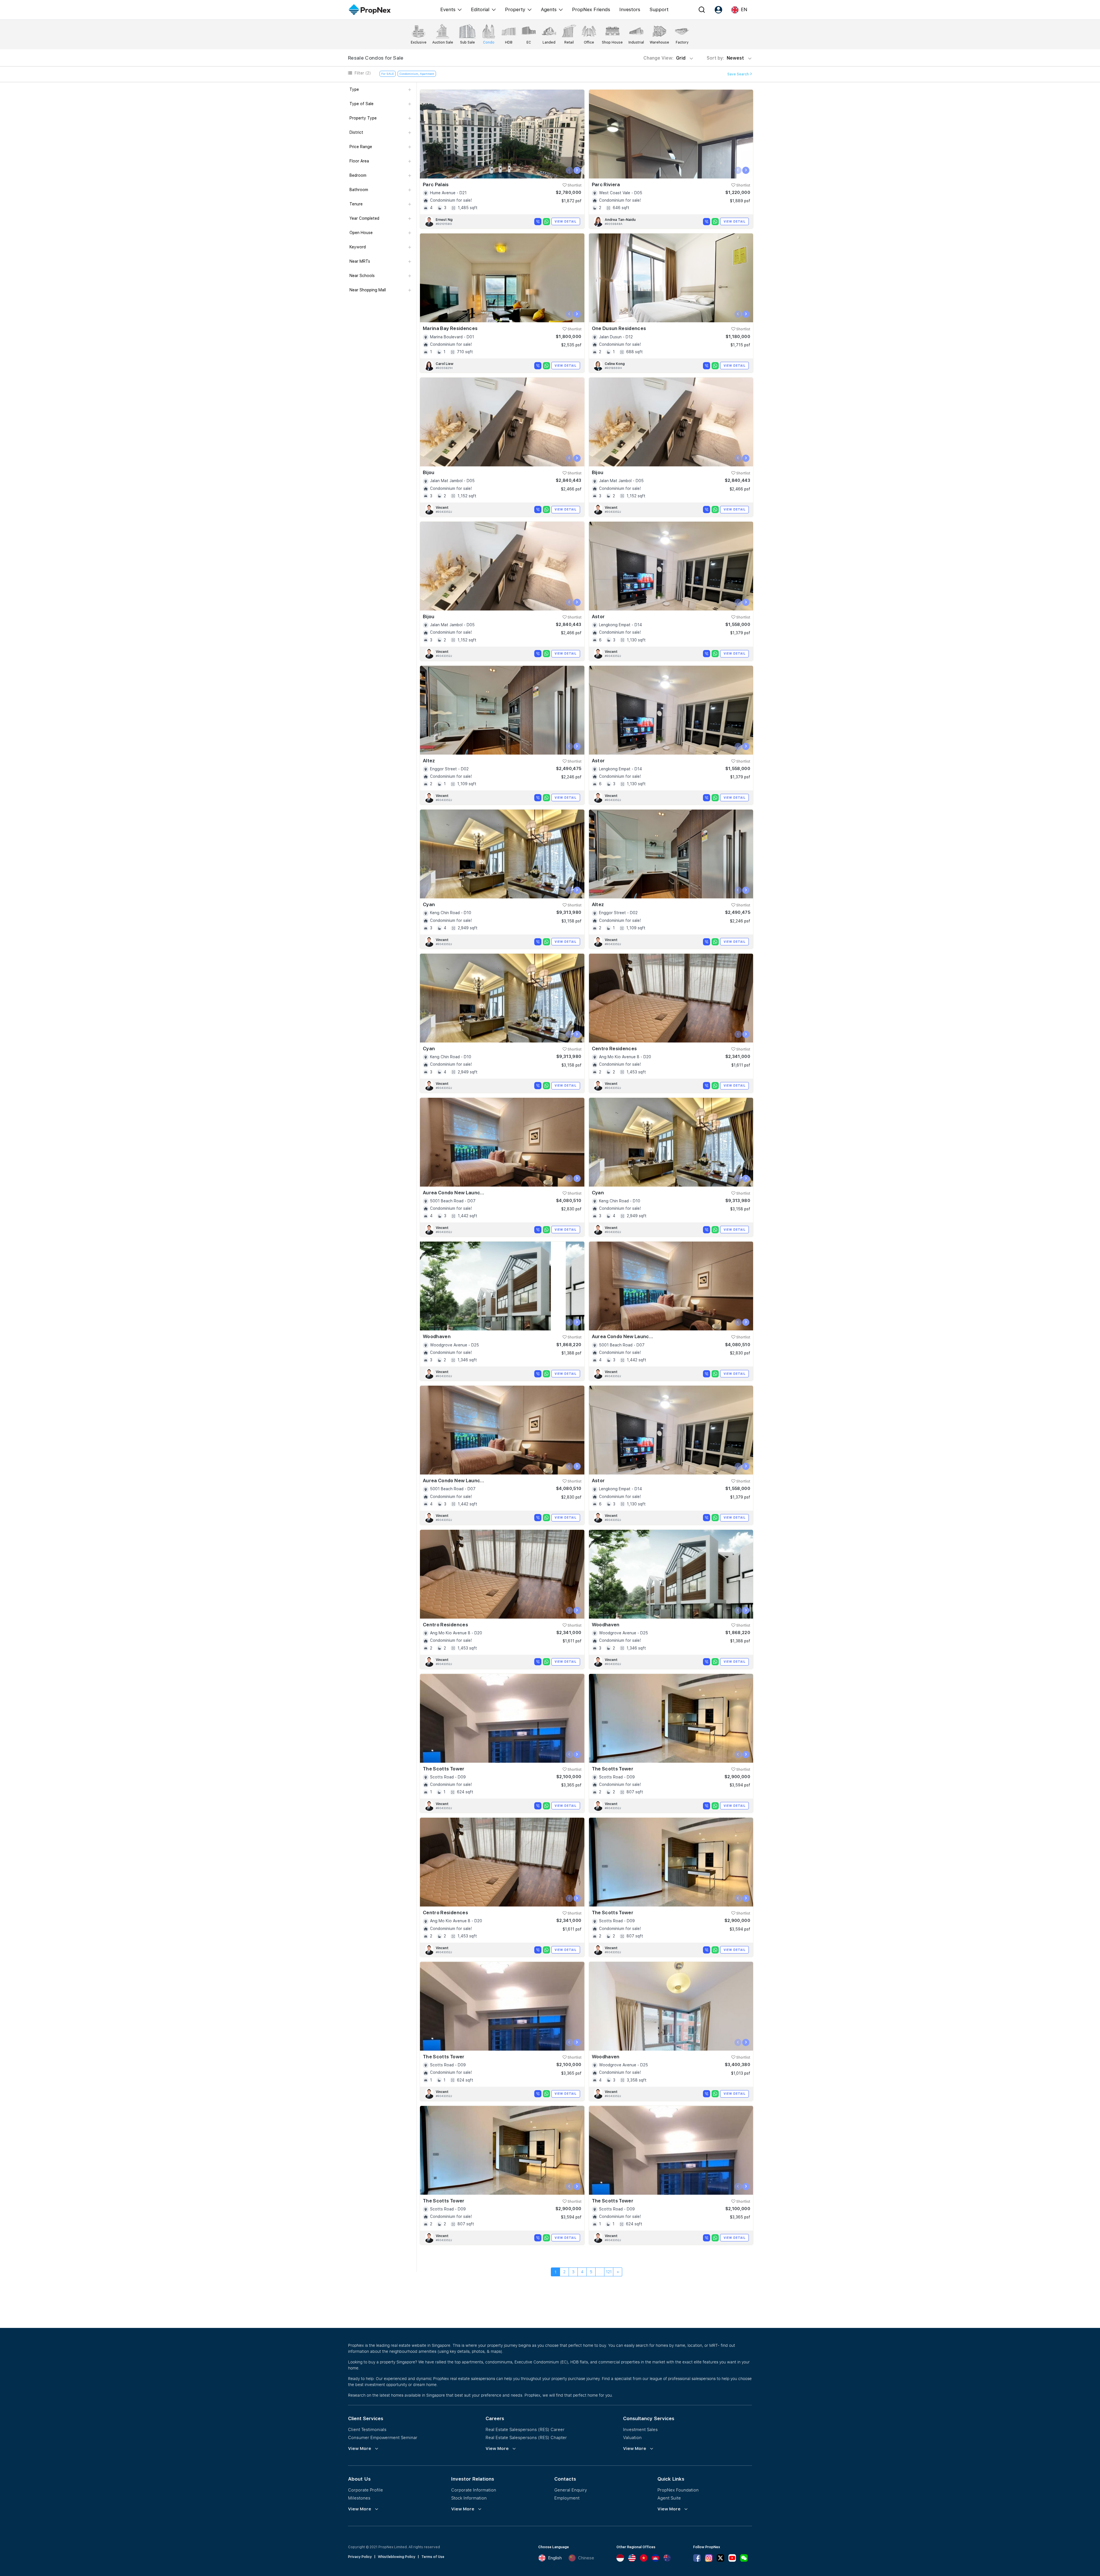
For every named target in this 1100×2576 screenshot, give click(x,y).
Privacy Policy (360, 2557)
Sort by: (726, 58)
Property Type (363, 118)
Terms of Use (433, 2557)
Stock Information (469, 2498)
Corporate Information (474, 2490)
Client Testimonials (367, 2429)
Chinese (586, 2558)
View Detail (566, 221)
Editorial (480, 9)
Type (354, 89)
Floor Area (359, 161)
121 (609, 2272)
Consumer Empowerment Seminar (383, 2437)
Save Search (738, 74)
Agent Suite (669, 2498)
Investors (630, 9)
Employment (567, 2498)
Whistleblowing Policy (397, 2557)
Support (659, 9)
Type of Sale (362, 104)
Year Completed (364, 218)
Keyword (358, 247)
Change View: (664, 58)
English (555, 2558)
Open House (361, 233)
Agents (549, 9)
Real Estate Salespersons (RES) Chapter (526, 2437)
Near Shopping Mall (368, 290)
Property (515, 9)
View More (360, 2449)
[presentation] (569, 170)
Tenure (356, 204)
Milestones (359, 2498)
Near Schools (362, 276)
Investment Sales (640, 2429)
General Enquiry (571, 2490)
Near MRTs (360, 261)
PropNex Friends (591, 9)
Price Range (361, 147)
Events (448, 9)
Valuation (632, 2437)
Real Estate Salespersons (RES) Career (525, 2429)
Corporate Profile (366, 2490)
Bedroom (358, 175)
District (356, 132)
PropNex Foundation (678, 2490)
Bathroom (359, 190)
